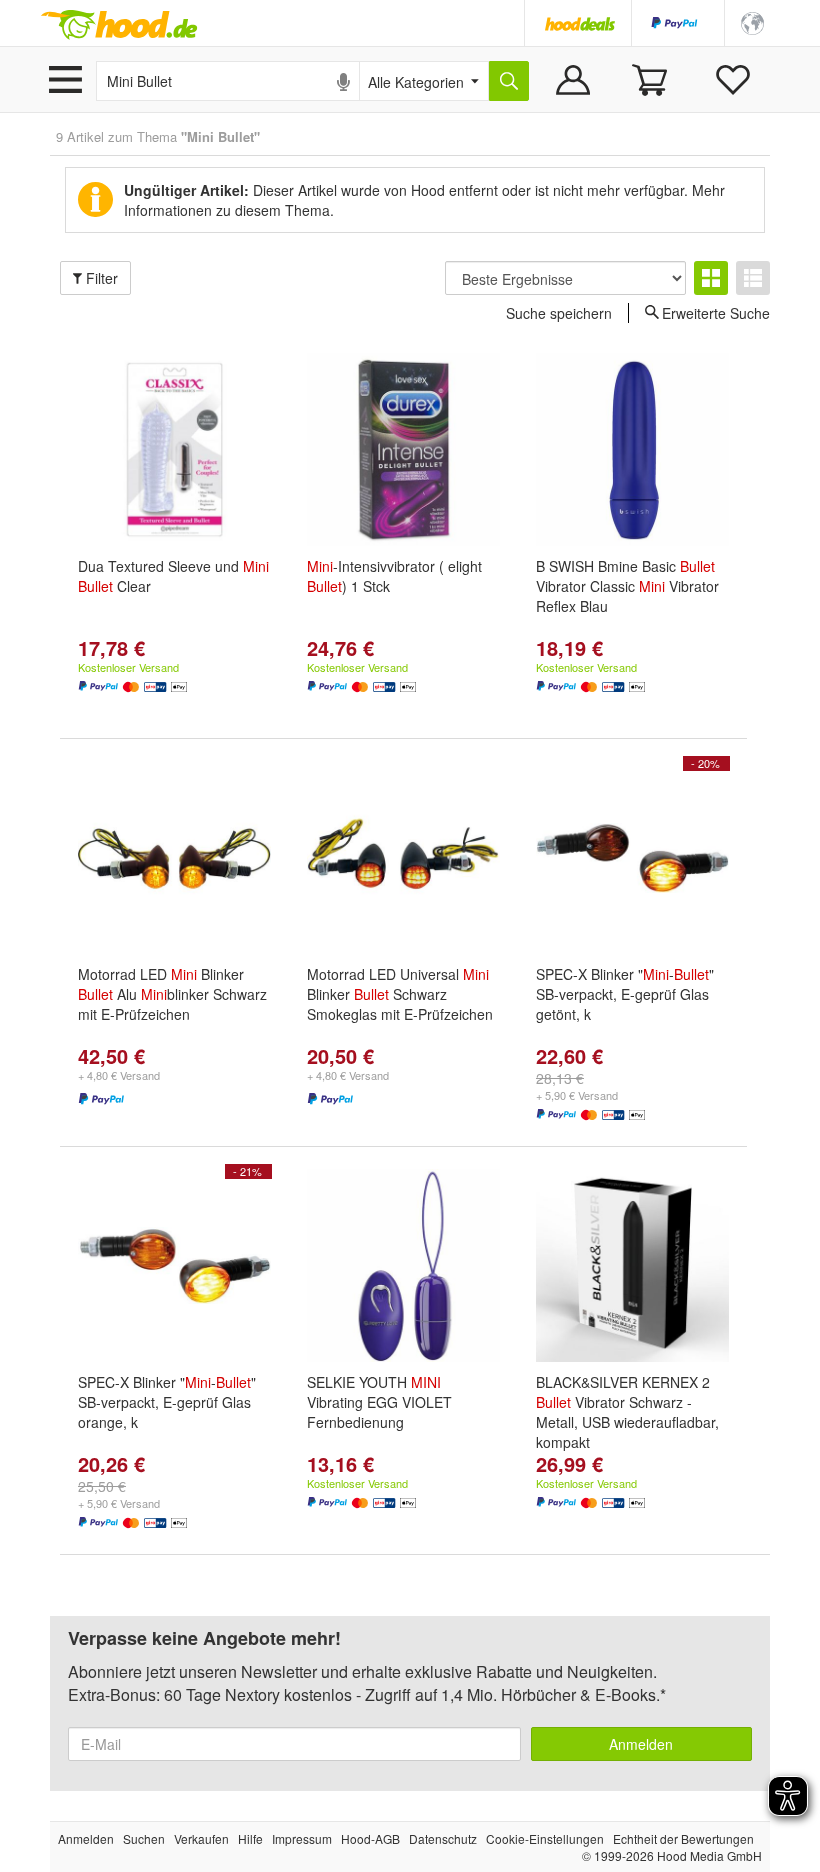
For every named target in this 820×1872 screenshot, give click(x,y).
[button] (752, 21)
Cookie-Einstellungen (545, 1838)
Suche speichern (559, 313)
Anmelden (641, 1744)
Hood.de (119, 25)
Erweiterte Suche (716, 312)
